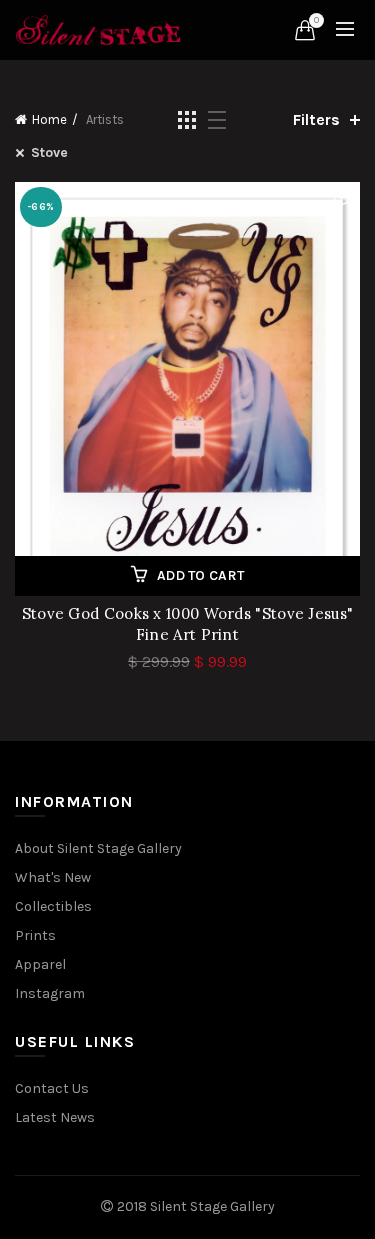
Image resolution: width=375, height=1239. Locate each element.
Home (49, 119)
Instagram (50, 993)
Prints (35, 935)
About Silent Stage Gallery (98, 848)
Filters (316, 119)
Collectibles (53, 906)
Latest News (55, 1117)
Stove (49, 152)
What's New (53, 877)
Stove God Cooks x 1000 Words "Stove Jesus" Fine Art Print (188, 624)
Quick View (342, 199)
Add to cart (200, 575)
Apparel (40, 964)
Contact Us (52, 1088)
